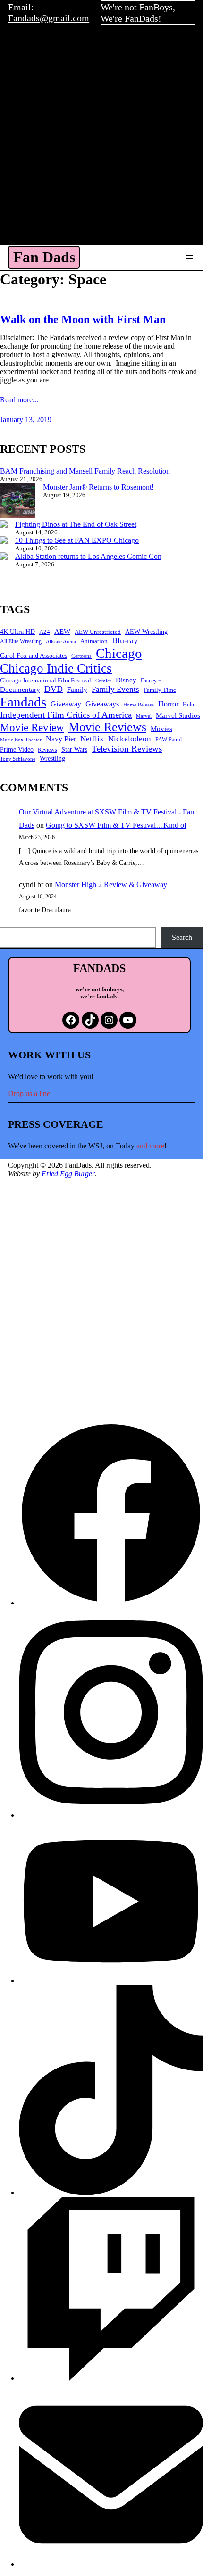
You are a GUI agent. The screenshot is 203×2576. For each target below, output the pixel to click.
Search (182, 937)
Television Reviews (127, 749)
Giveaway (66, 704)
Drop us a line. (30, 1093)
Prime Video (17, 750)
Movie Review (32, 727)
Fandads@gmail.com (49, 18)
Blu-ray (125, 640)
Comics (103, 681)
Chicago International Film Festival (46, 680)
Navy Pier (61, 739)
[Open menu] (189, 257)
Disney (126, 680)
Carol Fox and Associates (34, 656)
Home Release (139, 705)
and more (150, 1146)
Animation (94, 641)
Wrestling (52, 759)
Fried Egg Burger (68, 1174)
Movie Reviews (107, 727)
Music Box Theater (21, 740)
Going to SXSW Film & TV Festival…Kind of (116, 825)
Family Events (115, 689)
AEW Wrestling (146, 632)
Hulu (188, 705)
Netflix (92, 739)
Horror (168, 704)
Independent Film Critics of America (66, 715)
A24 (45, 632)
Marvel (144, 716)
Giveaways (102, 704)
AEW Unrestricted (98, 632)
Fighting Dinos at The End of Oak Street (76, 524)
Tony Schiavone (18, 759)
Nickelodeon (130, 739)
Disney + (151, 681)
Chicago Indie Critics (56, 668)
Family (77, 690)
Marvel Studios (178, 715)
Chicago (119, 653)
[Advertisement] (101, 138)
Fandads (23, 702)
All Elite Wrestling (21, 641)
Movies (161, 729)
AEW (62, 631)
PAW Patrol (169, 740)
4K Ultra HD (17, 632)
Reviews (47, 750)
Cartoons (81, 656)
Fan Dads (44, 257)
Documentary (20, 689)
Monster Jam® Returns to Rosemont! (98, 487)
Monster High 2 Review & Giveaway (111, 885)
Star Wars (74, 750)
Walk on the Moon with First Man (83, 319)
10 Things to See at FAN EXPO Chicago (77, 540)
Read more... (19, 400)
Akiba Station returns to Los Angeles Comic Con (88, 556)
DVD (54, 689)
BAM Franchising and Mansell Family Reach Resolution (85, 471)
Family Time (160, 690)
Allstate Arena (61, 642)
